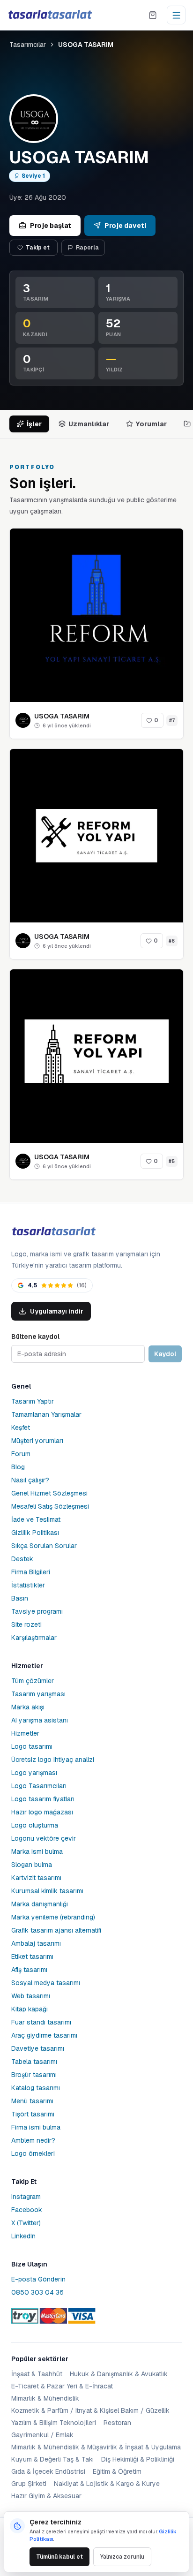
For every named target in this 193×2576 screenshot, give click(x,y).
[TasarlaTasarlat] (53, 1232)
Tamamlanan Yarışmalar (46, 1414)
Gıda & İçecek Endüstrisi (48, 2471)
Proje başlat (51, 226)
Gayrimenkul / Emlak (42, 2435)
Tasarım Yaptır (33, 1401)
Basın (20, 1598)
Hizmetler (25, 1733)
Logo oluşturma (35, 1825)
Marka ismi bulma (37, 1851)
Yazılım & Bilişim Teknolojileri (54, 2423)
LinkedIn (23, 2236)
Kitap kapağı (30, 2009)
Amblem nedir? (33, 2140)
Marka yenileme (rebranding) (53, 1917)
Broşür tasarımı (34, 2075)
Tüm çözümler (33, 1681)
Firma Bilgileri (31, 1572)
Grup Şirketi (29, 2484)
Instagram (26, 2197)
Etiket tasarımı (32, 1957)
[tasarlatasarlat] (50, 15)
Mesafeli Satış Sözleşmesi (50, 1506)
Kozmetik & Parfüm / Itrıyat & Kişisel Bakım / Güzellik (90, 2410)
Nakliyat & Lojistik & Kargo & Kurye (107, 2484)
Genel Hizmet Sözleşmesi (49, 1493)
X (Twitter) (26, 2223)
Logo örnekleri (33, 2153)
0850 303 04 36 (37, 2292)
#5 (172, 1161)
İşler (34, 424)
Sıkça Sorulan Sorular (44, 1546)
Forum (21, 1454)
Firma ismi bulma (36, 2127)
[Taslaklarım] (153, 15)
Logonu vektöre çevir (44, 1838)
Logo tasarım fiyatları (43, 1799)
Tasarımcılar (28, 45)
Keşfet (21, 1428)
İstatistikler (28, 1585)
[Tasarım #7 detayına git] (96, 615)
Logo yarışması (34, 1773)
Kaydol (165, 1354)
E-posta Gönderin (38, 2279)
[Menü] (176, 15)
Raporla (87, 248)
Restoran (117, 2423)
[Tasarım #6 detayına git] (96, 836)
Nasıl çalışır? (30, 1480)
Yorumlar (151, 424)
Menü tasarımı (32, 2101)
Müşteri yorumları (37, 1441)
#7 (172, 721)
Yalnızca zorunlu (122, 2557)
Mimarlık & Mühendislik (45, 2398)
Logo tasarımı (32, 1746)
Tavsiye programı (37, 1611)
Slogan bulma (32, 1865)
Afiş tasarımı (29, 1970)
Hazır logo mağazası (42, 1812)
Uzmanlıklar (89, 424)
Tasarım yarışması (38, 1694)
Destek (22, 1559)
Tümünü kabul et (59, 2557)
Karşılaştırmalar (34, 1638)
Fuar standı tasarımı (41, 2022)
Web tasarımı (31, 1996)
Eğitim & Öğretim (117, 2471)
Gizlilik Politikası (35, 1533)
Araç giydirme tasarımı (44, 2035)
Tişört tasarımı (33, 2114)
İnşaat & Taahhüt (37, 2374)
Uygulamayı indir (57, 1311)
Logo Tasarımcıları (39, 1786)
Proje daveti (125, 226)
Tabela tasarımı (34, 2062)
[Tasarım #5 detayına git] (96, 1056)
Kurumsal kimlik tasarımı (47, 1891)
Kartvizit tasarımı (36, 1878)
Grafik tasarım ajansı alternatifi (56, 1930)
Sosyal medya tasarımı (46, 1983)
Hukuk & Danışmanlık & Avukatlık (119, 2374)
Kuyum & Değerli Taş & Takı (52, 2459)
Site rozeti (26, 1624)
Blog (18, 1467)
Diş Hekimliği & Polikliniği (138, 2459)
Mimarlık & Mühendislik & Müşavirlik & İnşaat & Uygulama (96, 2447)
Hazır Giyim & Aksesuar (46, 2496)
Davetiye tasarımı (38, 2048)
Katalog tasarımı (36, 2088)
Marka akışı (28, 1707)
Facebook (27, 2210)
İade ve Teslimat (36, 1519)
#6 (172, 941)
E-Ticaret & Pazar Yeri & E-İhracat (62, 2386)
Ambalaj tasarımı (36, 1943)
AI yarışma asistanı (40, 1720)
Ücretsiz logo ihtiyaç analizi (53, 1760)
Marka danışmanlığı (40, 1904)
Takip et (38, 248)
